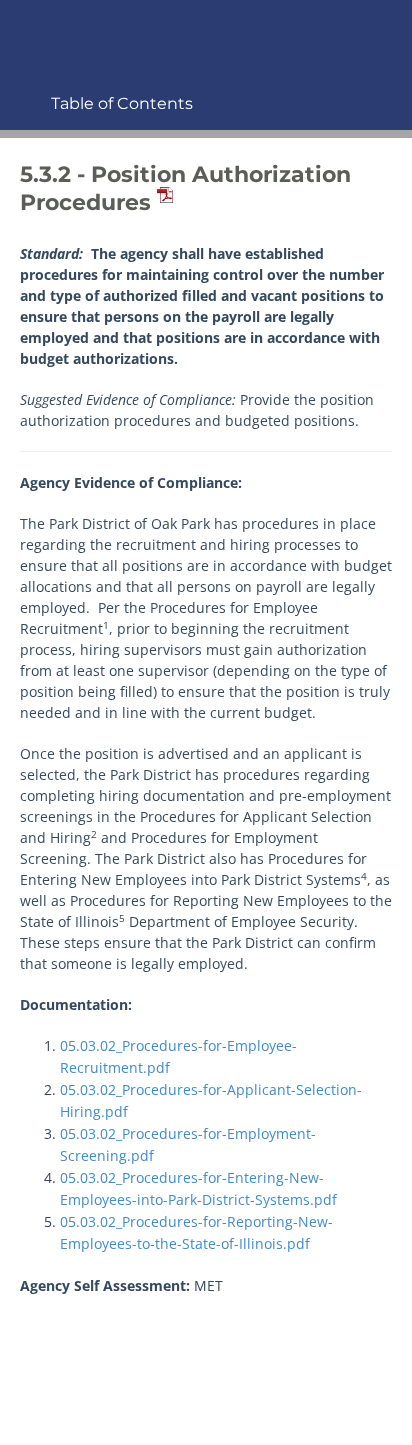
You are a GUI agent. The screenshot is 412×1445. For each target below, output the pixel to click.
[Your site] (25, 26)
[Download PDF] (162, 202)
